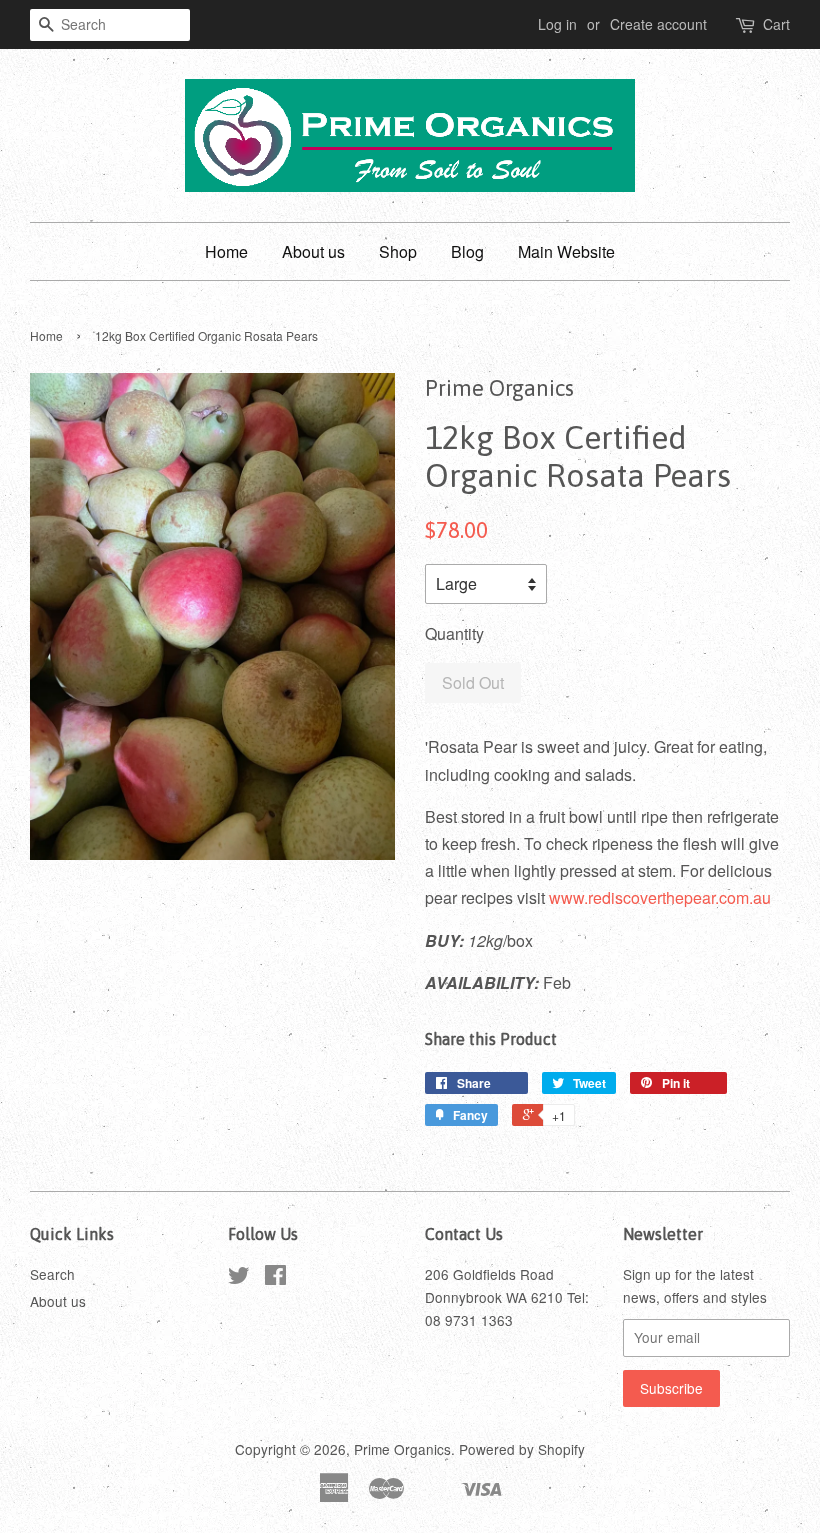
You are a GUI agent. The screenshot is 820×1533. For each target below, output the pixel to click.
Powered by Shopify (522, 1449)
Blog (467, 251)
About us (313, 251)
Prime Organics (402, 1449)
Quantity (454, 633)
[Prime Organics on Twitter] (239, 1278)
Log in (557, 24)
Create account (658, 24)
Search (52, 1274)
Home (226, 251)
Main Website (566, 251)
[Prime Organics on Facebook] (275, 1278)
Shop (398, 251)
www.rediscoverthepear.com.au (660, 897)
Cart (776, 24)
